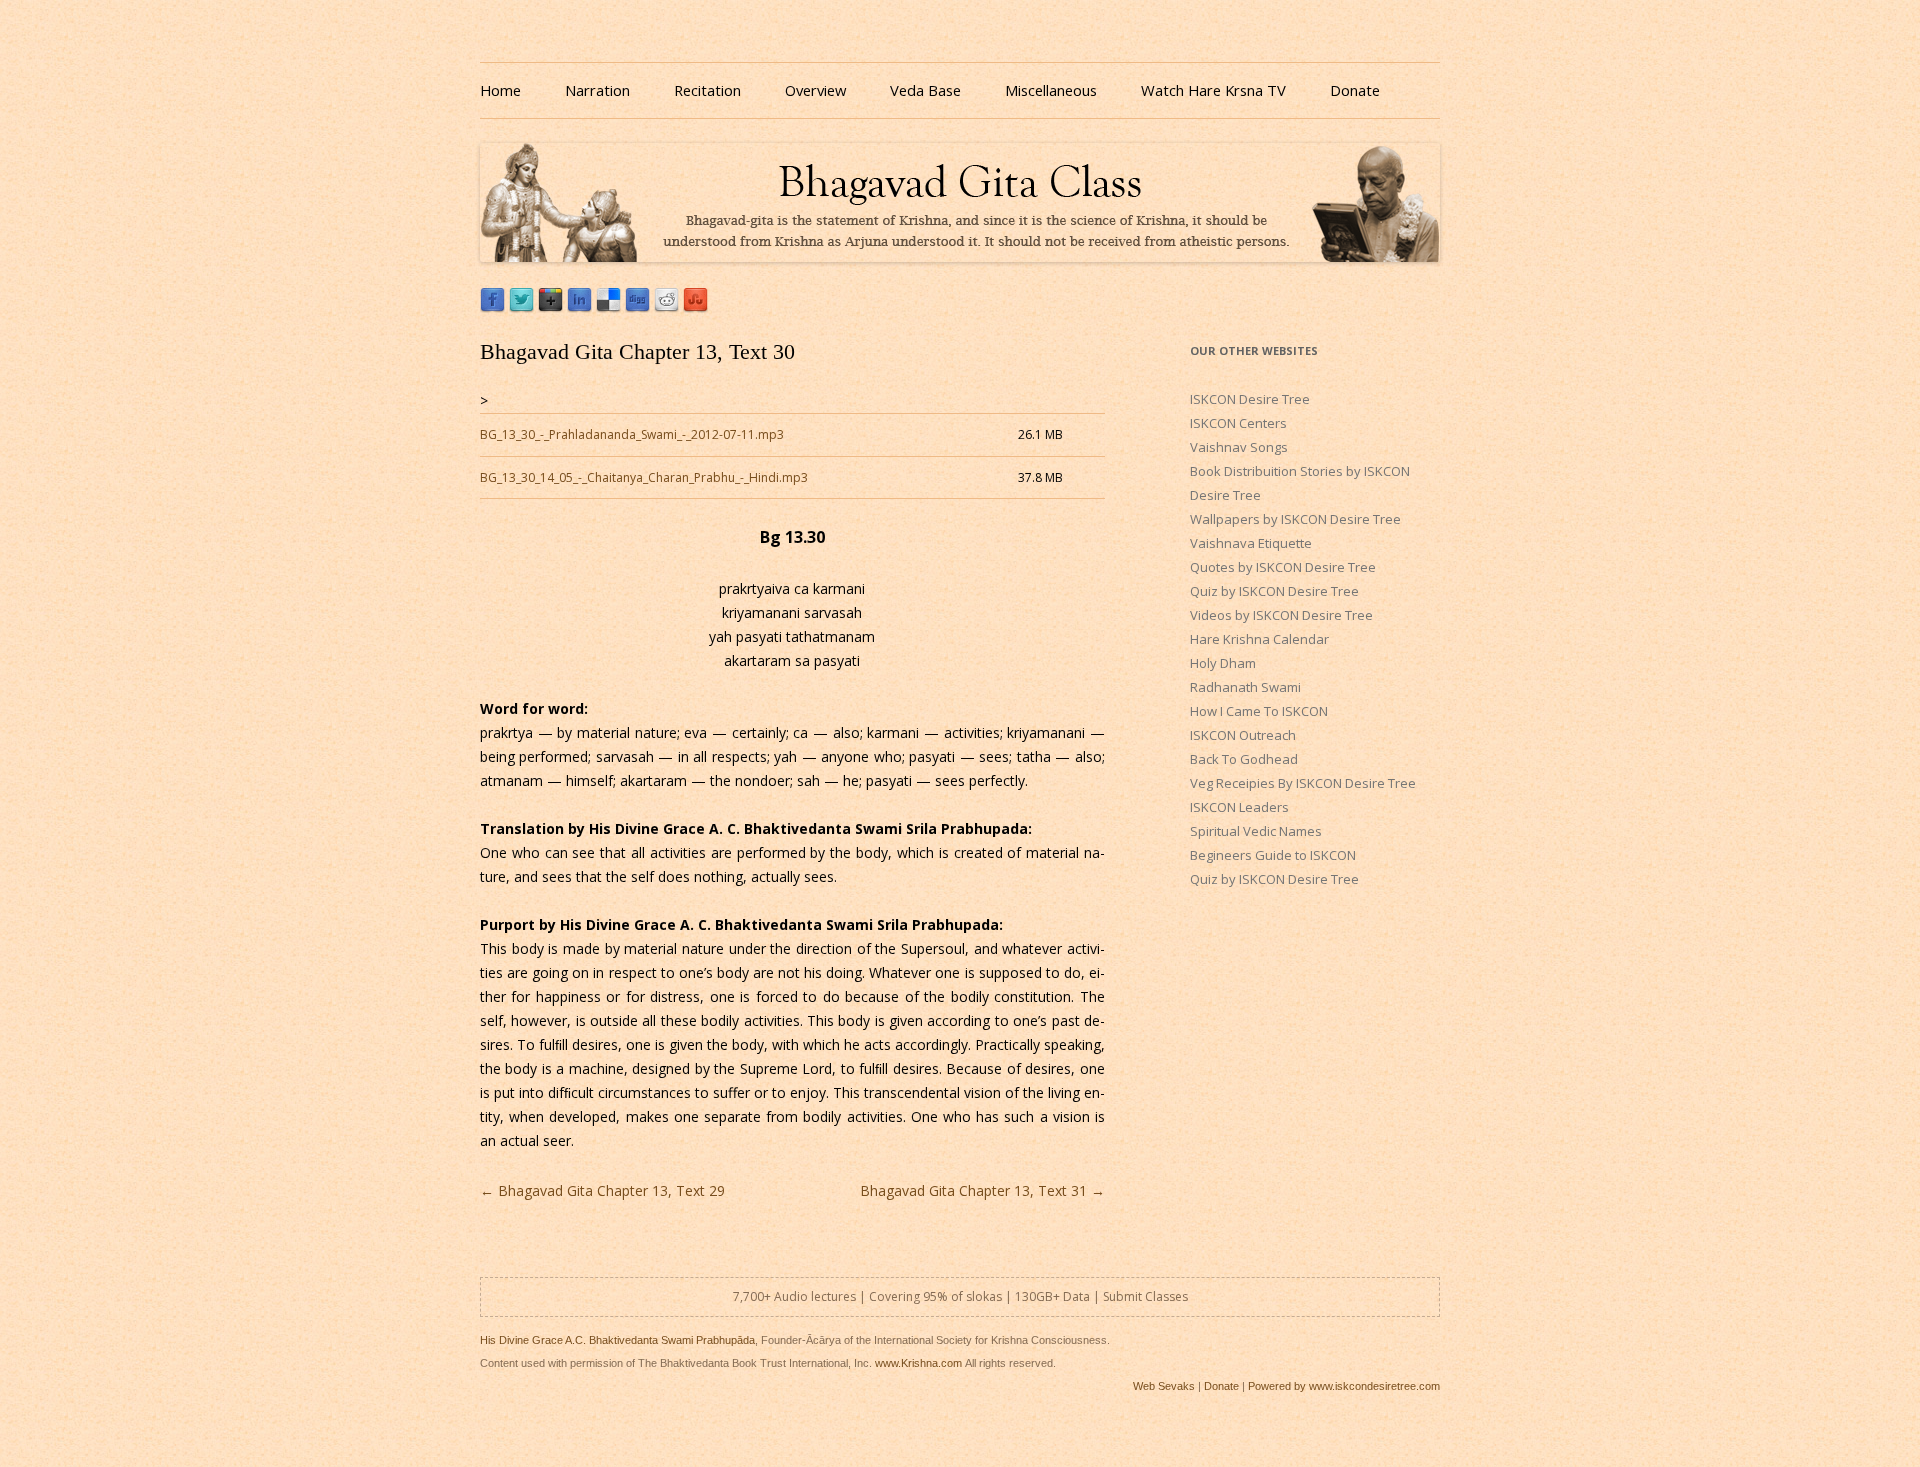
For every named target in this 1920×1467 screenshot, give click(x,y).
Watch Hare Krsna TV (1213, 90)
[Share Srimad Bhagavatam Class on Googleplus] (550, 307)
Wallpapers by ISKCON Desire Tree (1295, 519)
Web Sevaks (1164, 1386)
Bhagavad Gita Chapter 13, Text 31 (982, 1190)
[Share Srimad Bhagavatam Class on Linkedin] (579, 307)
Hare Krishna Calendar (1259, 639)
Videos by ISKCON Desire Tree (1281, 615)
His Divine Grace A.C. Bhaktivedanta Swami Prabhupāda (617, 1340)
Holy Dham (1223, 663)
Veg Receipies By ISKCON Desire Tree (1303, 783)
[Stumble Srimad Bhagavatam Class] (695, 307)
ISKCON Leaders (1239, 807)
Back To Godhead (1244, 759)
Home (500, 90)
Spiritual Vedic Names (1256, 831)
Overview (815, 90)
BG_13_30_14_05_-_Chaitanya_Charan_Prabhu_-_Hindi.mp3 (644, 477)
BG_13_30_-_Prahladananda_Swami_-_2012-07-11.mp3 (632, 434)
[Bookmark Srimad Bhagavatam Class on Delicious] (608, 307)
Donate (1355, 90)
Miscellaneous (1051, 90)
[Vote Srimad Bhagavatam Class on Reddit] (666, 307)
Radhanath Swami (1245, 687)
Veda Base (925, 90)
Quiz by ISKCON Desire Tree (1274, 591)
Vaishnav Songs (1239, 447)
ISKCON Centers (1238, 423)
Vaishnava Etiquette (1251, 543)
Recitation (707, 90)
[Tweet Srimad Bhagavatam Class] (521, 307)
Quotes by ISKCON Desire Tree (1283, 567)
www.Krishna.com (918, 1363)
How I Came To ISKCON (1259, 711)
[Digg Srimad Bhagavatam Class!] (637, 307)
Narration (597, 90)
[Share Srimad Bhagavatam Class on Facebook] (492, 307)
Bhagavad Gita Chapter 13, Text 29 (602, 1190)
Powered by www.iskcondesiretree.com (1344, 1386)
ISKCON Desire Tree (1250, 399)
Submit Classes (1145, 1296)
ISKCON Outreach (1243, 735)
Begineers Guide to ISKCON (1273, 855)
